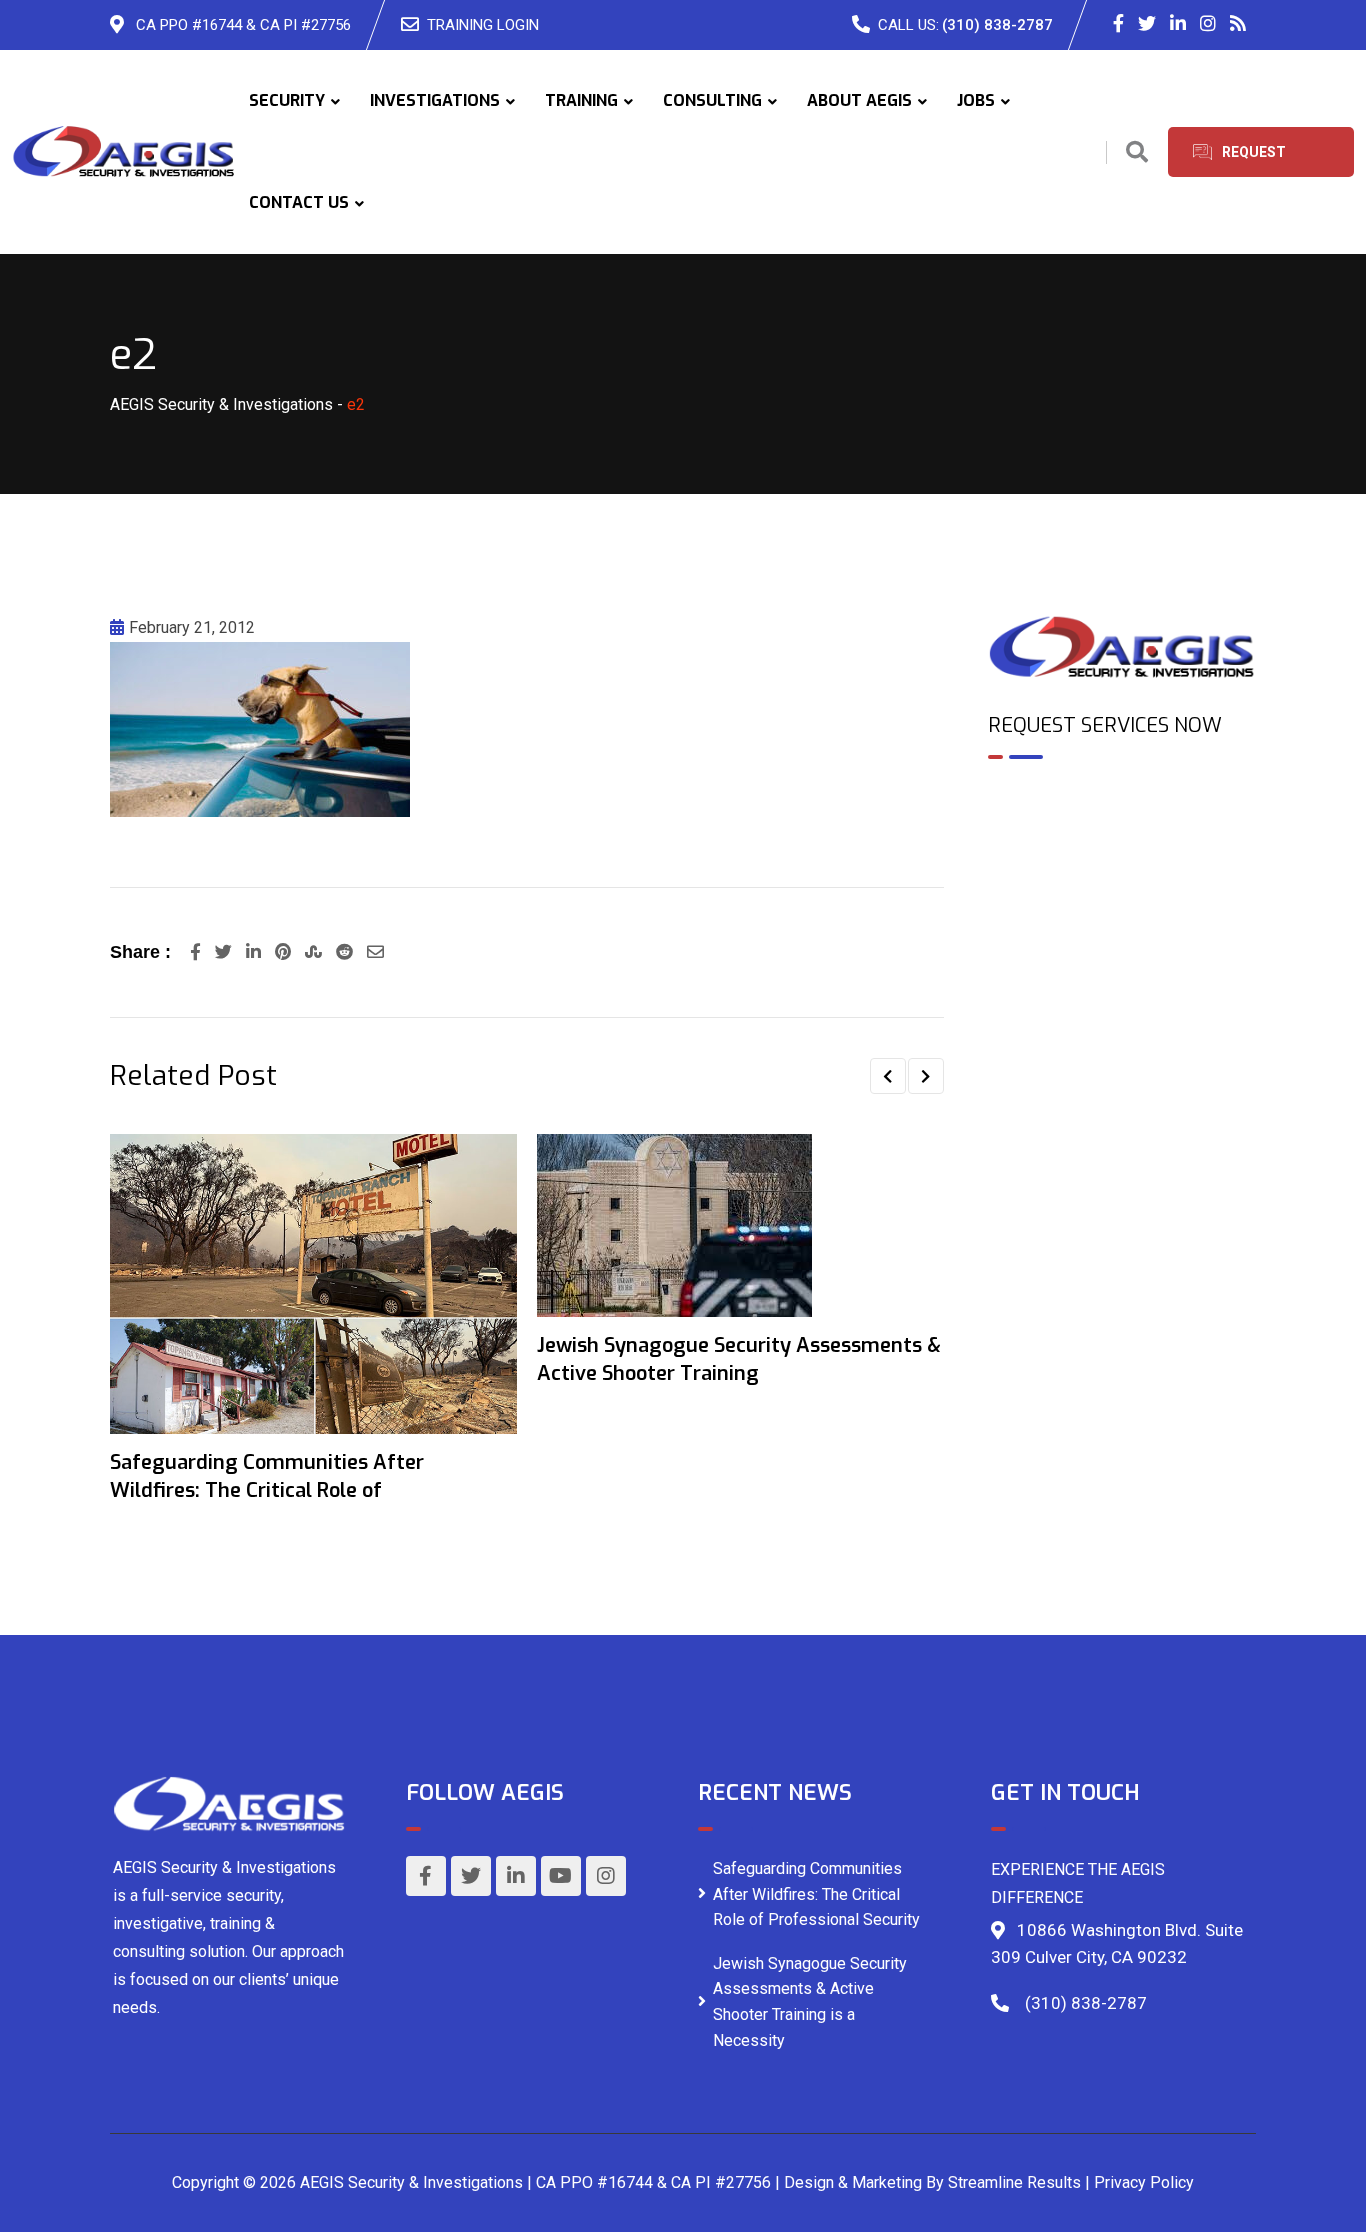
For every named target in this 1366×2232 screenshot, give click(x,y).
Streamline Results (1014, 2182)
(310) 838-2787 (997, 25)
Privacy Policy (1144, 2182)
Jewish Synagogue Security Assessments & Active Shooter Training (739, 1359)
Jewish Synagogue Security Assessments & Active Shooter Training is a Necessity (810, 2002)
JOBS (976, 100)
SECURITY (287, 100)
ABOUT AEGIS (859, 100)
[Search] (1137, 152)
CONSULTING (712, 100)
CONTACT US (299, 202)
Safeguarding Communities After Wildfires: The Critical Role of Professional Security (816, 1894)
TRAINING (581, 100)
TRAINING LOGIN (483, 25)
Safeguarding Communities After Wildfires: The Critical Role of (267, 1476)
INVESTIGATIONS (435, 100)
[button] (888, 1076)
